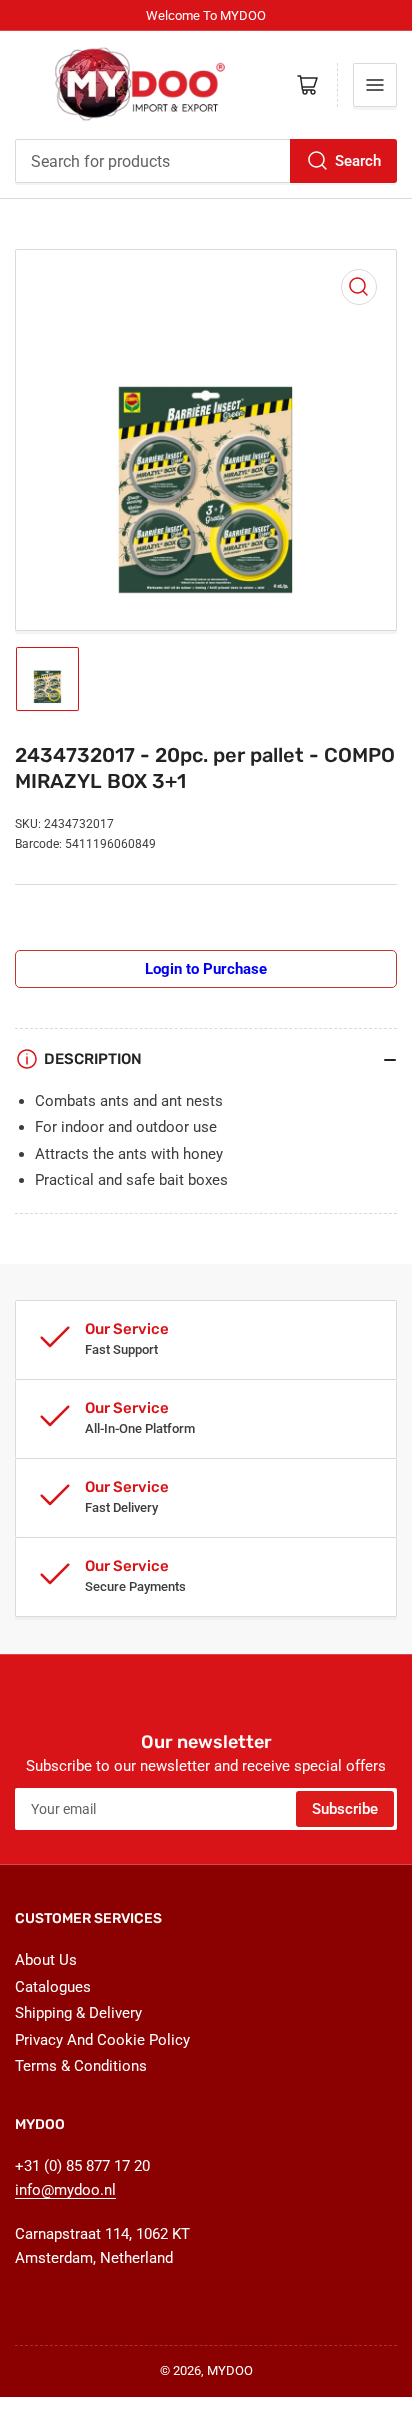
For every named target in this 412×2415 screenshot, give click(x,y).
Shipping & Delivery (78, 2013)
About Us (46, 1960)
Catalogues (53, 1987)
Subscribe (345, 1809)
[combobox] (206, 161)
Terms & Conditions (81, 2066)
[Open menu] (375, 85)
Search (358, 161)
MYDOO (230, 2370)
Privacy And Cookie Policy (102, 2040)
